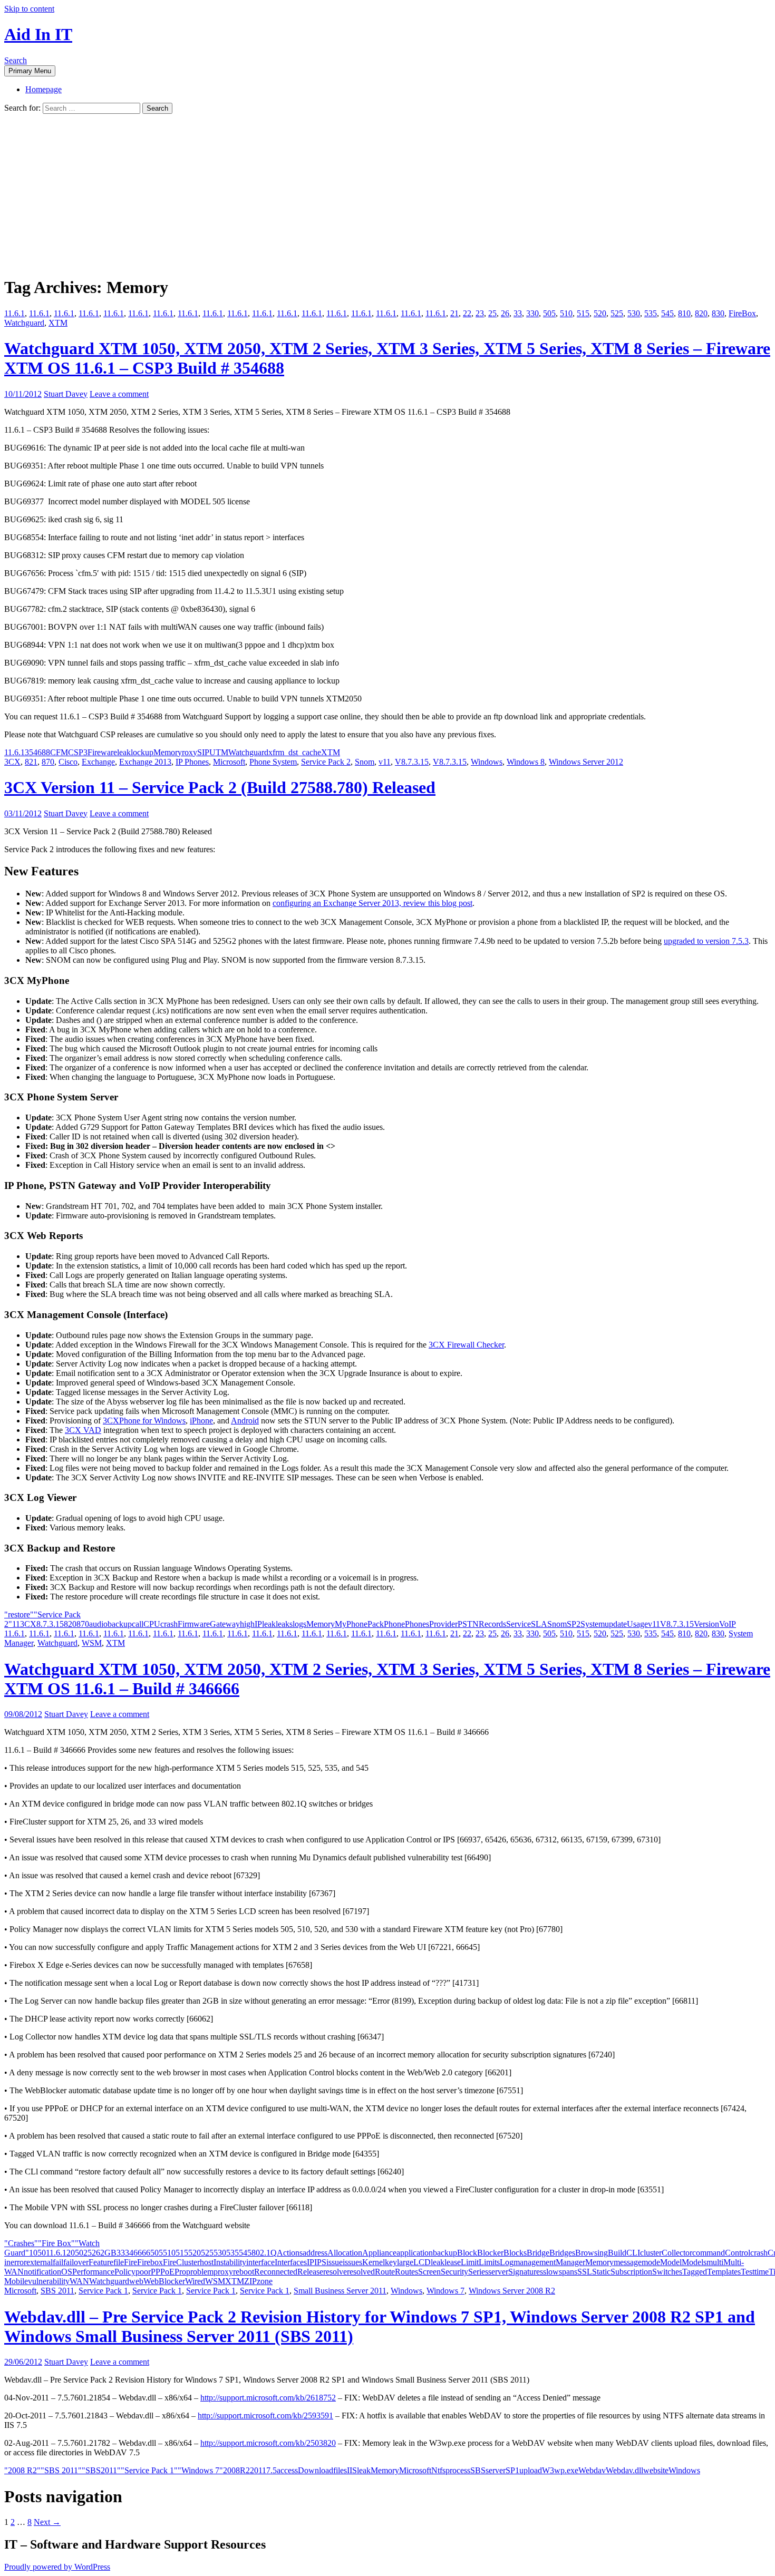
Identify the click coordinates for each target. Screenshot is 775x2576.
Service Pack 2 (326, 762)
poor (143, 2272)
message (628, 2262)
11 (16, 1624)
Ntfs (438, 2470)
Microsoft (229, 762)
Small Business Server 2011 (340, 2291)
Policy (125, 2272)
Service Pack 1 (103, 2291)
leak (124, 752)
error (18, 2262)
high (247, 1624)
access (287, 2470)
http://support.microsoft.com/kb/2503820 (268, 2443)
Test (748, 2272)
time (762, 2272)
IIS (352, 2470)
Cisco (68, 762)
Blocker (490, 2253)
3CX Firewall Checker (466, 1345)
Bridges (562, 2253)
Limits (489, 2262)
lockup (142, 752)
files (340, 2470)
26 (505, 313)
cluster (651, 2253)
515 (583, 313)
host (207, 2262)
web (136, 2281)
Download (316, 2470)
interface (260, 2262)
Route (385, 2272)
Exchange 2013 (145, 762)
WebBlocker (164, 2281)
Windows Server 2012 (586, 762)
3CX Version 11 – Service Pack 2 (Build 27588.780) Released (220, 787)
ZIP (250, 2281)
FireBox (742, 313)
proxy (223, 2272)
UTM (219, 752)
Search (16, 60)
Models (694, 2262)
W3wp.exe (560, 2470)
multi (715, 2262)
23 (480, 313)
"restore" (19, 1614)
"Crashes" (21, 2243)
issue (335, 2262)
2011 (258, 2470)
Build (617, 2253)
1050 (37, 2253)
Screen (429, 2272)
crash (169, 1624)
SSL (585, 2272)
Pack (376, 1624)
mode (651, 2262)
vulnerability (49, 2281)
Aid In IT (38, 34)
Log (507, 2262)
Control (738, 2253)
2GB (108, 2253)
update (616, 1624)
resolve (335, 2272)
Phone (394, 1624)
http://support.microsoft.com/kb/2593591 (265, 2416)
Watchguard (24, 323)
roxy (190, 752)
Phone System (273, 762)
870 (48, 762)
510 (566, 313)
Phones (417, 1624)
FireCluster (181, 2262)
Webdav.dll (624, 2470)
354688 (37, 752)
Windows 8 (526, 762)
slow (551, 2272)
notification (42, 2272)
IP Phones (192, 762)
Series (478, 2272)
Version (706, 1624)
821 (31, 762)
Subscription (631, 2272)
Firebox (150, 2262)
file (119, 2262)
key (391, 2262)
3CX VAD (83, 1430)
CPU (152, 1624)
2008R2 (236, 2470)
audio (98, 1624)
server (498, 2272)
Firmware (194, 1624)
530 (634, 313)
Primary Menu (30, 71)
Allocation (345, 2253)
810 (684, 313)
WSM (92, 1643)
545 (667, 313)
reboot (244, 2272)
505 (549, 313)
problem (200, 2272)
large (405, 2262)
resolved (361, 2272)
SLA (539, 1624)
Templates (724, 2272)
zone (265, 2281)
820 (701, 313)
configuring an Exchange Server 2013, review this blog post (372, 903)
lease (453, 2262)
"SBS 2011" (61, 2470)
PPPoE (163, 2272)
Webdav (592, 2470)
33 (518, 313)
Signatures (526, 2272)
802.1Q (264, 2253)
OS (67, 2272)
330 (532, 313)
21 (454, 313)
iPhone (201, 1421)
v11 (385, 762)
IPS (320, 2262)
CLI (633, 2253)
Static (601, 2272)
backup (120, 1624)
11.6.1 (14, 313)
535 (651, 313)
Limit (470, 2262)
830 (718, 313)
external (40, 2262)
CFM (59, 752)
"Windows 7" (200, 2470)
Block (467, 2253)
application (415, 2253)
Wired (195, 2281)
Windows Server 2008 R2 (512, 2291)
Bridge (538, 2253)
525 (617, 313)
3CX (12, 762)
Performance (93, 2272)
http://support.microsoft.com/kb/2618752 (268, 2398)
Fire (130, 2262)
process (458, 2470)
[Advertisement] (387, 193)
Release (310, 2272)
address (315, 2253)
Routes (406, 2272)
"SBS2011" (101, 2470)
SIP (203, 752)
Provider (443, 1624)
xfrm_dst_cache (295, 752)
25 (492, 313)
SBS (478, 2470)
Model (671, 2262)
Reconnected (276, 2272)
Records (492, 1624)
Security (454, 2272)
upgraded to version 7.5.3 (706, 941)
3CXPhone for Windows (144, 1421)
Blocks (515, 2253)
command (709, 2253)
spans (568, 2272)
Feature (101, 2262)
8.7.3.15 (50, 1624)
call (138, 1624)
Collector (677, 2253)
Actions (290, 2253)
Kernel (374, 2262)
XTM (58, 323)
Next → (47, 2522)
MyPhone (351, 1624)
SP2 (574, 1624)
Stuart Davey (66, 394)
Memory (168, 752)
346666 (138, 2253)
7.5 (272, 2470)
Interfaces (291, 2262)
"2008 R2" (22, 2470)
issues (352, 2262)
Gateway (225, 1624)
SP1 (512, 2470)
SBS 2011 (57, 2291)
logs (299, 1624)
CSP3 (78, 752)
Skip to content (29, 9)
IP (258, 1624)
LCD (422, 2262)
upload (531, 2470)
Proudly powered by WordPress (57, 2567)
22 (467, 313)
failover (76, 2262)
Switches (667, 2272)
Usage (637, 1624)
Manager (570, 2262)
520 (600, 313)
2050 (75, 2253)
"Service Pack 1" (149, 2470)
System (593, 1624)
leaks (284, 1624)
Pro (180, 2272)
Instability (230, 2262)
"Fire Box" (56, 2243)
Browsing (592, 2253)
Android (245, 1421)
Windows (487, 762)
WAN (79, 2281)
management (535, 2262)
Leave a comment (119, 394)
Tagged (695, 2272)
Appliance (379, 2253)
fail (58, 2262)
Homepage (43, 89)
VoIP (728, 1624)
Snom (365, 762)
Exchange (98, 762)
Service (519, 1624)
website (656, 2470)
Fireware (102, 752)
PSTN (468, 1624)
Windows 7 (445, 2291)
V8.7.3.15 (412, 762)
